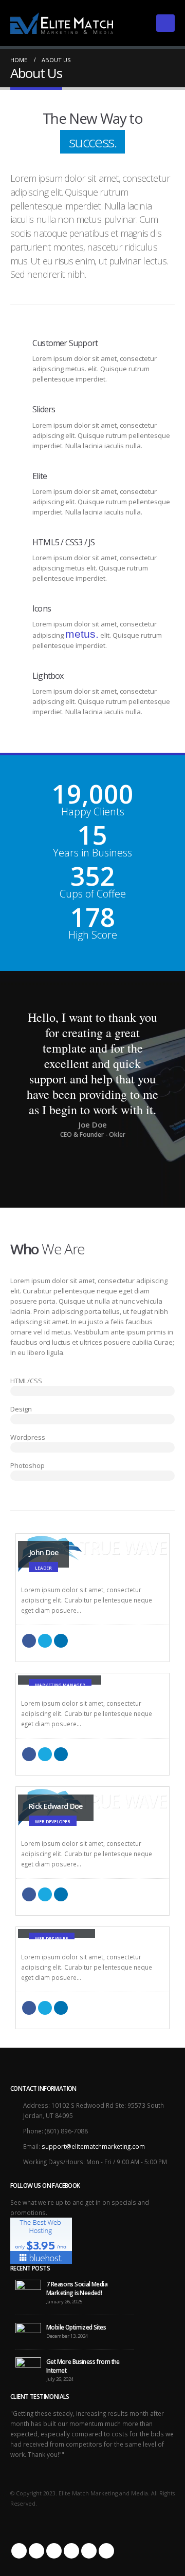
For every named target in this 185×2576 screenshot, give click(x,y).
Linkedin (89, 2551)
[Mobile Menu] (165, 23)
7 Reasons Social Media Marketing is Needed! (77, 2288)
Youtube (71, 2551)
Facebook (29, 1641)
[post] (28, 2289)
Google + (106, 2551)
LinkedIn (61, 1641)
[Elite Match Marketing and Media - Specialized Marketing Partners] (62, 23)
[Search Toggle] (136, 23)
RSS (54, 2551)
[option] (92, 1074)
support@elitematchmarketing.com (93, 2146)
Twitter (45, 1641)
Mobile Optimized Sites (76, 2327)
